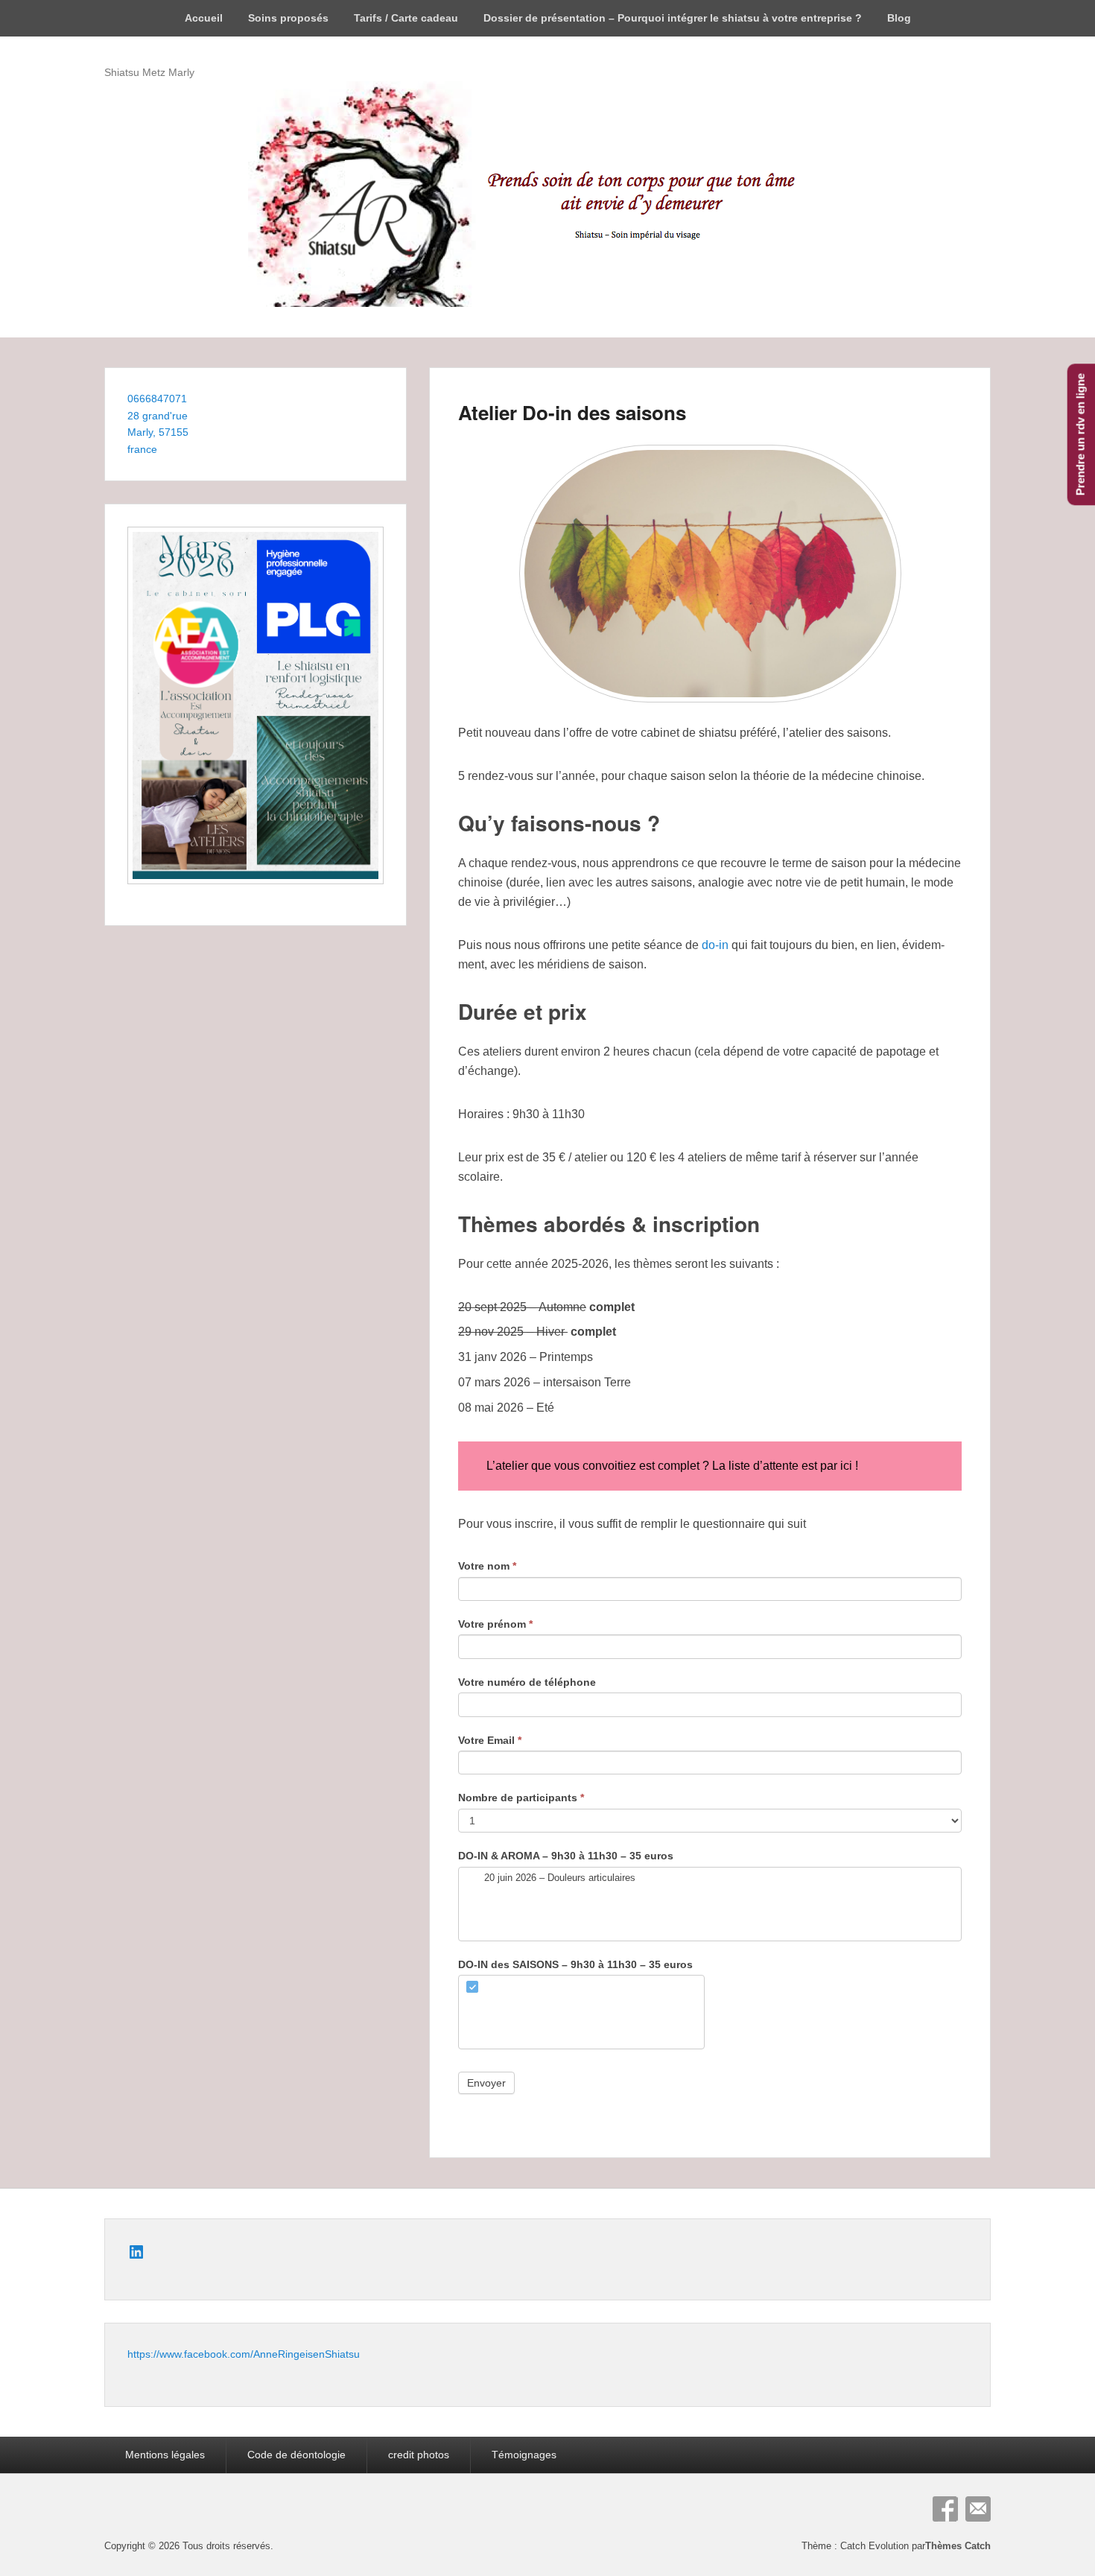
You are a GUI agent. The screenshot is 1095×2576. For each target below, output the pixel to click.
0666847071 (157, 399)
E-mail (978, 2509)
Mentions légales (165, 2455)
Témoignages (524, 2455)
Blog (899, 18)
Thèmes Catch (958, 2546)
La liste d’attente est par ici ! (785, 1466)
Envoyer (486, 2083)
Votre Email (490, 1740)
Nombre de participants (521, 1798)
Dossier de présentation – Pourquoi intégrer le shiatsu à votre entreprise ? (673, 18)
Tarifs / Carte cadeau (406, 18)
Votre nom (487, 1566)
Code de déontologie (296, 2455)
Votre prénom (495, 1624)
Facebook (945, 2509)
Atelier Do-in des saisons (572, 412)
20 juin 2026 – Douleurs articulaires (558, 1878)
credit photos (419, 2455)
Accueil (204, 18)
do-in (715, 945)
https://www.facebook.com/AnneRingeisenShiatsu (244, 2354)
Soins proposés (288, 18)
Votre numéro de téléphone (527, 1682)
